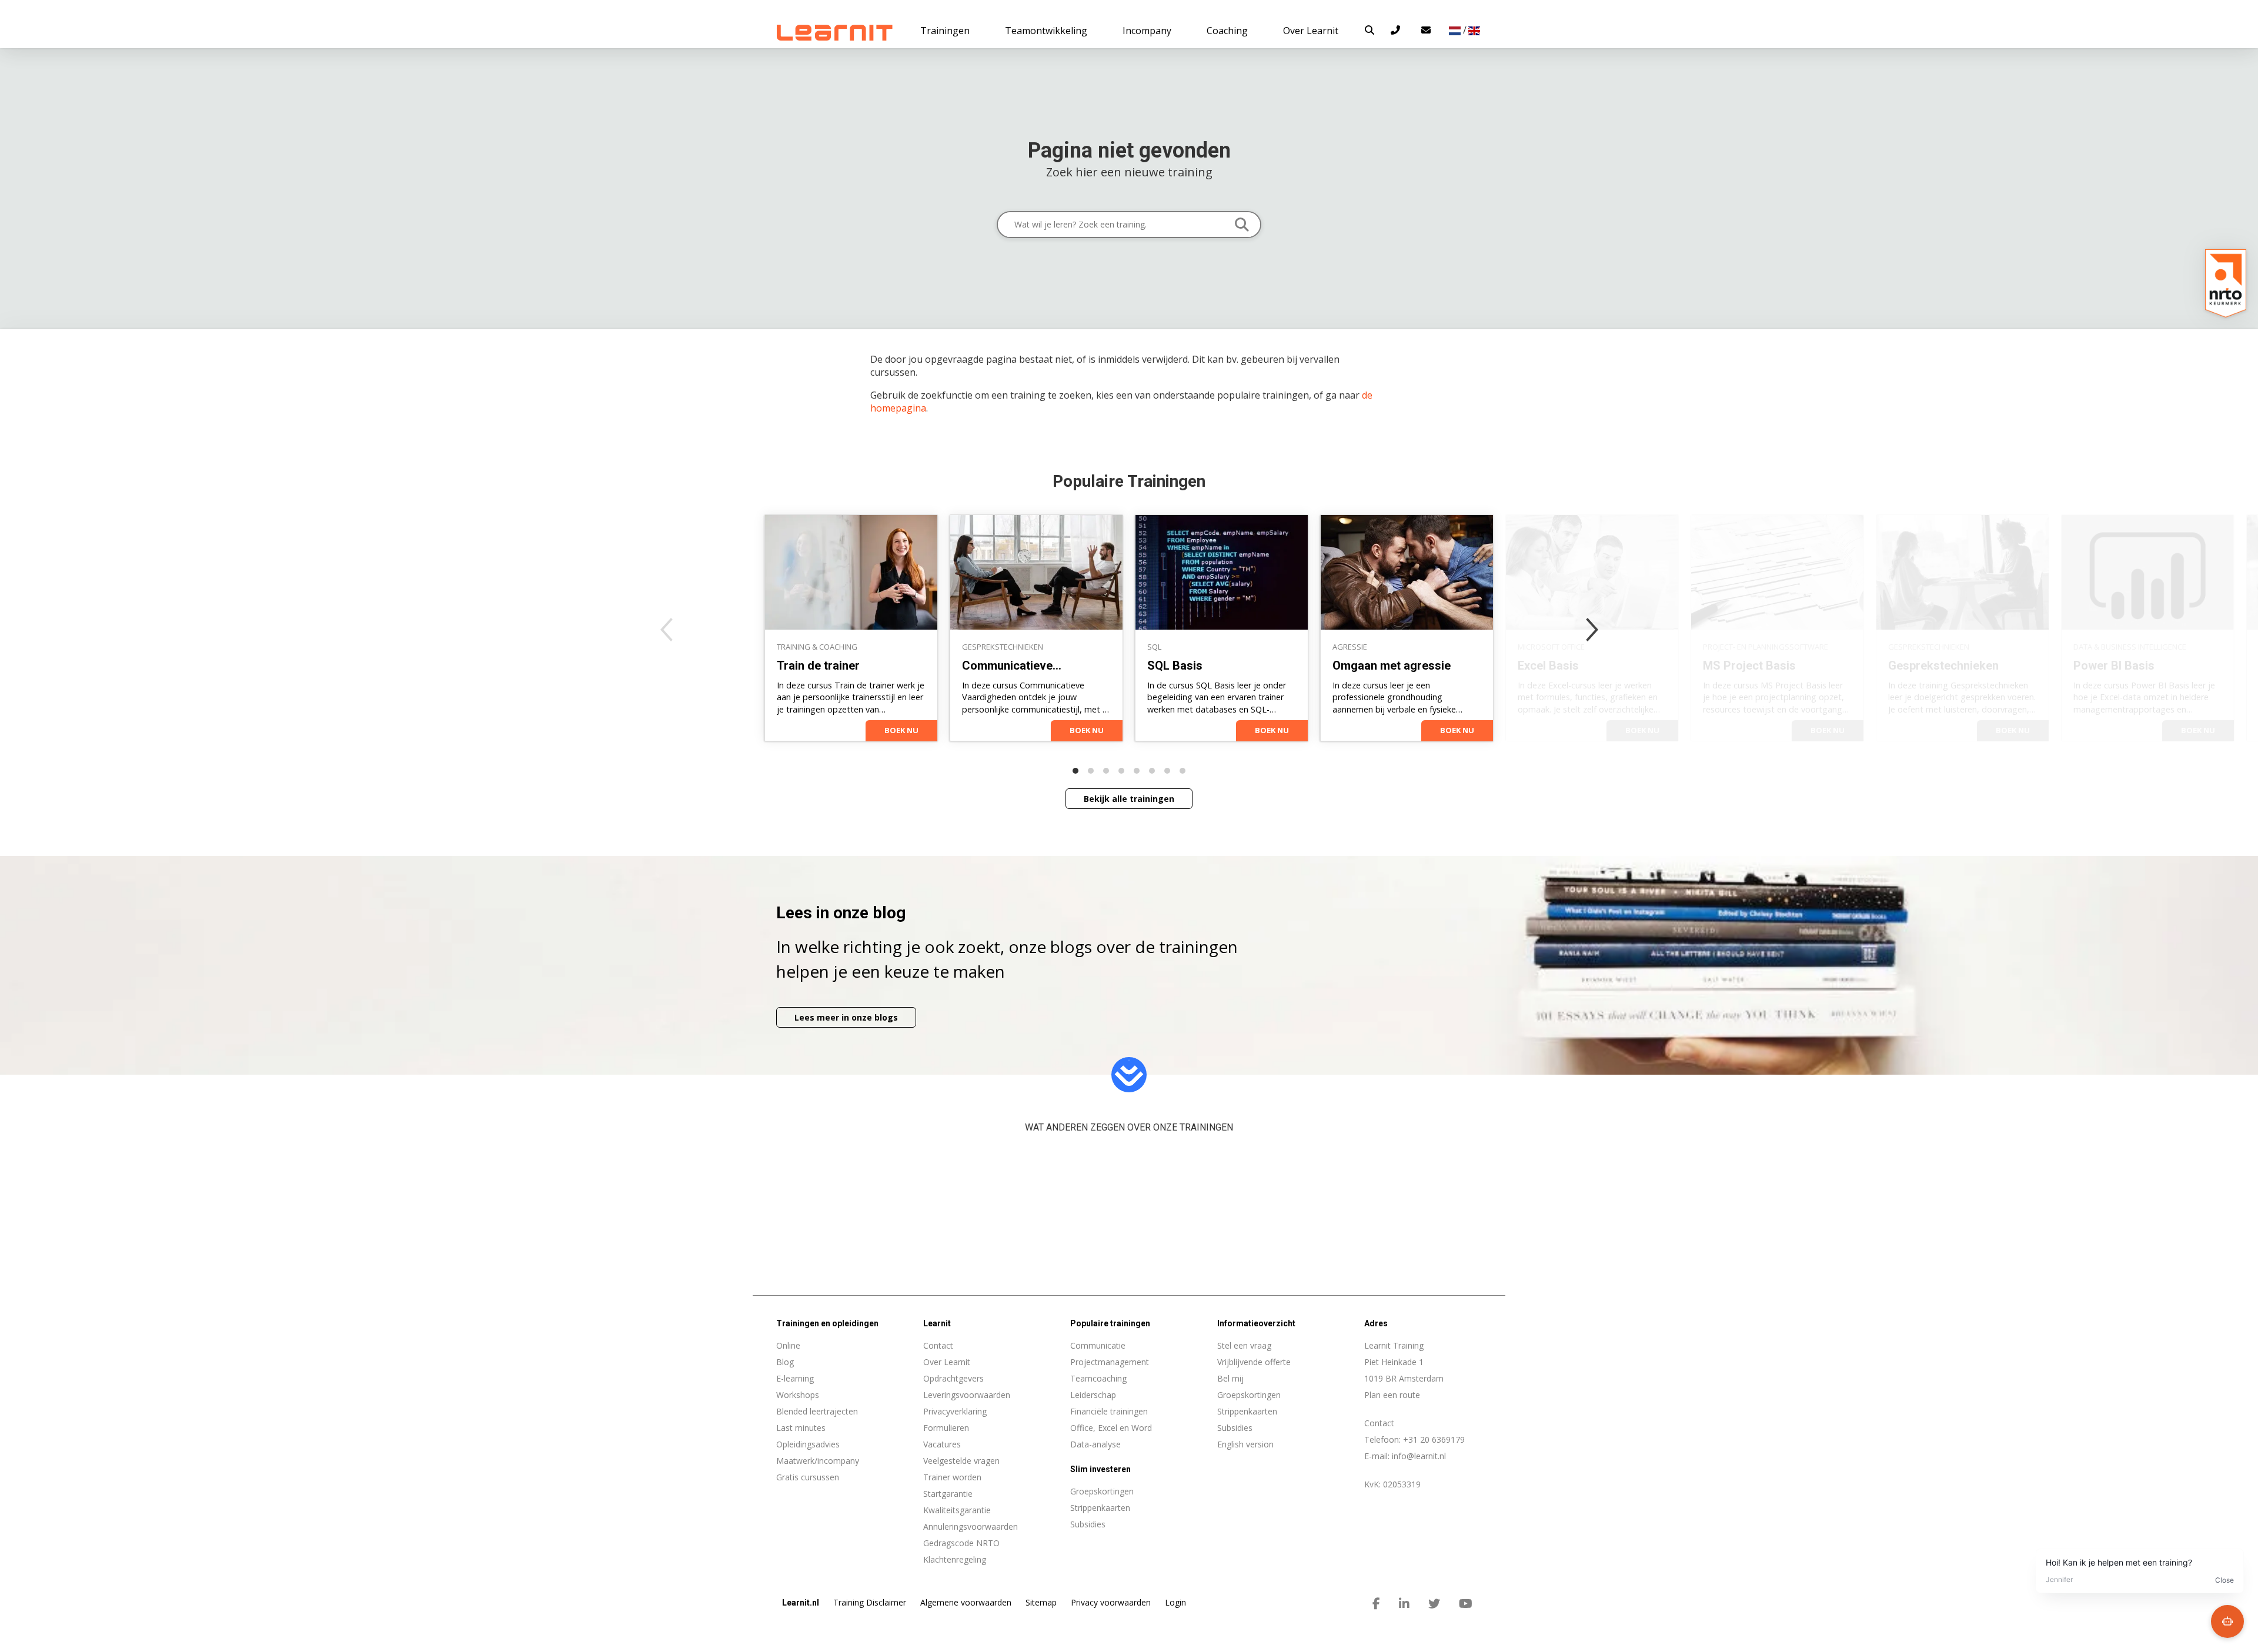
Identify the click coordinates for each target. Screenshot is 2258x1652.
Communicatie (1098, 1345)
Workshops (798, 1395)
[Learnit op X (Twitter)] (1434, 1604)
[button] (1370, 30)
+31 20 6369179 (1434, 1439)
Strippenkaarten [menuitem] (1100, 1508)
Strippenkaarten (1247, 1411)
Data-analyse (1095, 1444)
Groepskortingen (1249, 1395)
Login (1175, 1602)
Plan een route (1392, 1395)
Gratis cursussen (808, 1477)
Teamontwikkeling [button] (1046, 31)
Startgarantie (948, 1494)
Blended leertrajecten (817, 1411)
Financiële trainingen (1109, 1411)
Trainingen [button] (945, 31)
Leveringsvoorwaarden (967, 1395)
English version (1245, 1444)
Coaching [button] (1227, 31)
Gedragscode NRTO (961, 1543)
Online (788, 1345)
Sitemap (1041, 1602)
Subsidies (1235, 1428)
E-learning (795, 1378)
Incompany (1147, 31)
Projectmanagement (1110, 1362)
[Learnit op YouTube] (1466, 1604)
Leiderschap (1093, 1395)
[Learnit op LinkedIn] (1404, 1604)
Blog (785, 1362)
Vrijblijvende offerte (1254, 1362)
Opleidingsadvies (808, 1444)
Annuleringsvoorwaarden (971, 1526)
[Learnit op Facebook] (1376, 1604)
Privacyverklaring (955, 1411)
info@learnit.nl (1419, 1456)
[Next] (1592, 630)
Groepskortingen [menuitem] (1102, 1491)
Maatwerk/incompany (818, 1461)
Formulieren (946, 1428)
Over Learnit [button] (1311, 31)
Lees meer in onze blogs (846, 1017)
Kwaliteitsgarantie (957, 1510)
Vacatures (942, 1444)
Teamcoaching (1098, 1378)
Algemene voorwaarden (966, 1602)
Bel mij (1230, 1378)
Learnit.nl (801, 1603)
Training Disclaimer (870, 1602)
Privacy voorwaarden (1111, 1602)
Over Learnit (947, 1362)
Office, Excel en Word (1111, 1428)
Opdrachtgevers (953, 1378)
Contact (938, 1345)
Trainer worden (952, 1477)
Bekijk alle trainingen (1129, 799)
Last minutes (801, 1428)
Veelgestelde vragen (961, 1461)
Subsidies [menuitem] (1088, 1524)
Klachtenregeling (955, 1559)
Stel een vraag (1244, 1345)
